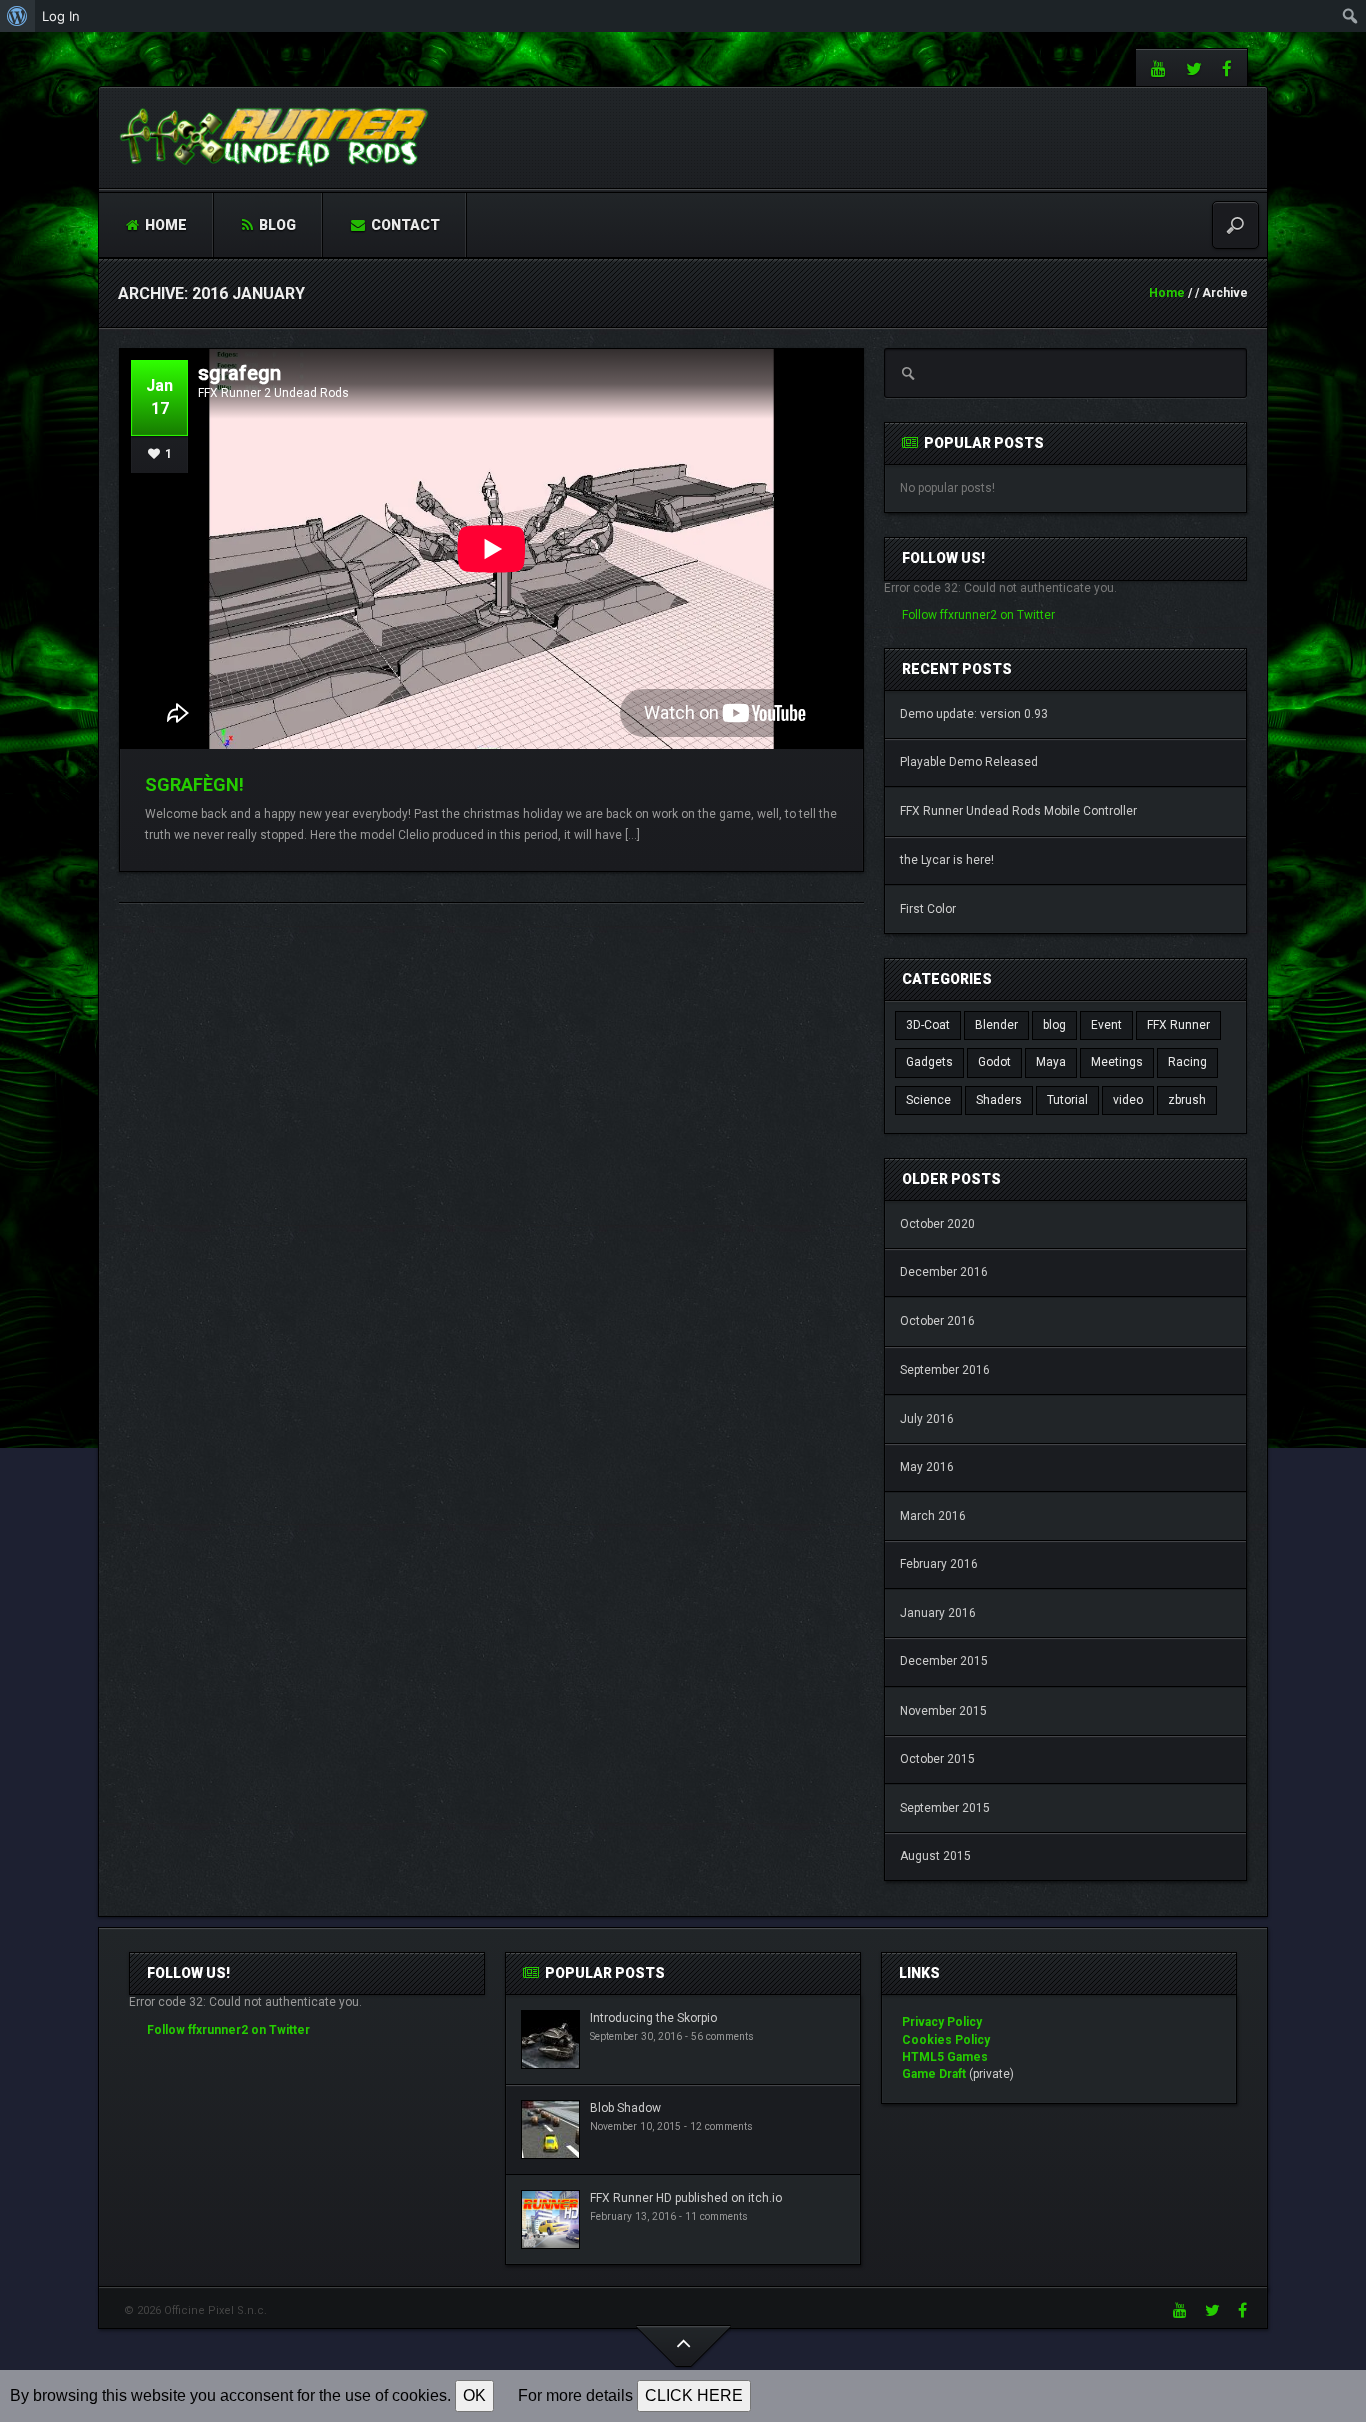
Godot (994, 1062)
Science (928, 1100)
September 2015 (945, 1808)
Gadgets (929, 1062)
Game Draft (934, 2074)
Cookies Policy (946, 2040)
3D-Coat (928, 1025)
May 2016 (927, 1467)
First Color (928, 909)
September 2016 (945, 1370)
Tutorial (1067, 1100)
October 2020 (937, 1224)
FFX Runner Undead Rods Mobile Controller (1018, 811)
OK (474, 2395)
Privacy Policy (942, 2022)
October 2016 (937, 1321)
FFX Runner (1178, 1025)
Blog (276, 225)
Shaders (999, 1100)
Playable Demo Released (969, 762)
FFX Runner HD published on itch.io (686, 2198)
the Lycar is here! (947, 860)
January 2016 (938, 1613)
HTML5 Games (945, 2057)
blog (1054, 1025)
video (1128, 1100)
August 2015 (935, 1856)
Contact (404, 225)
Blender (996, 1025)
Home (164, 225)
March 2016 (933, 1516)
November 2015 (943, 1711)
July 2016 (927, 1419)
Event (1106, 1025)
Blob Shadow (625, 2108)
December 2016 (944, 1272)
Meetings (1117, 1062)
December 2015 (944, 1661)
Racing (1187, 1062)
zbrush (1187, 1100)
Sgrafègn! (194, 784)
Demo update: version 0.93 (974, 714)
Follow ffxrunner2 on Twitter (978, 615)
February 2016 (939, 1564)
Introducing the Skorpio (653, 2018)
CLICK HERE (694, 2395)
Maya (1051, 1062)
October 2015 (937, 1759)
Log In (61, 16)
